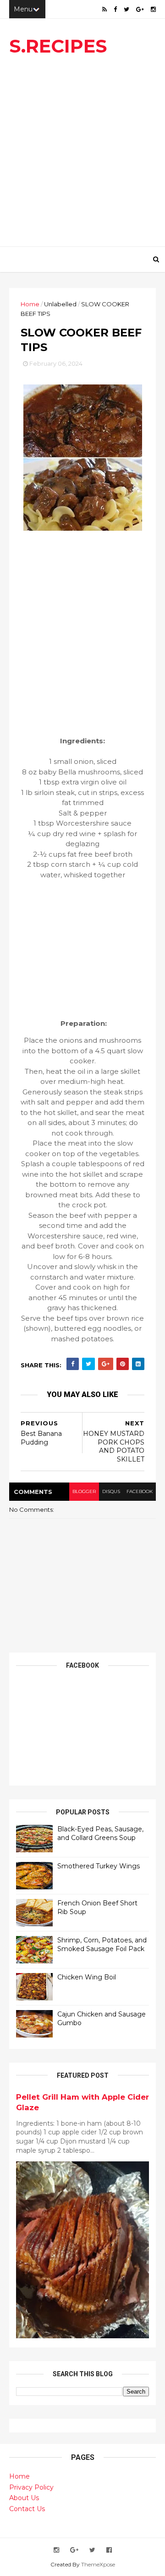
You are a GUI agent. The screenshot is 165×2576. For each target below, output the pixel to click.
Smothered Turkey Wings (99, 1866)
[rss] (104, 9)
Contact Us (27, 2509)
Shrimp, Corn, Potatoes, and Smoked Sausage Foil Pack (102, 1945)
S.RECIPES (58, 46)
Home (30, 304)
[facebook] (115, 9)
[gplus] (140, 9)
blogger (84, 1491)
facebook (140, 1491)
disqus (111, 1491)
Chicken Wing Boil (87, 1977)
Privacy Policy (31, 2487)
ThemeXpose (98, 2564)
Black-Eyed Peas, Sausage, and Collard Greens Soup (100, 1834)
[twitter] (126, 9)
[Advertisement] (82, 155)
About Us (24, 2498)
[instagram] (153, 9)
